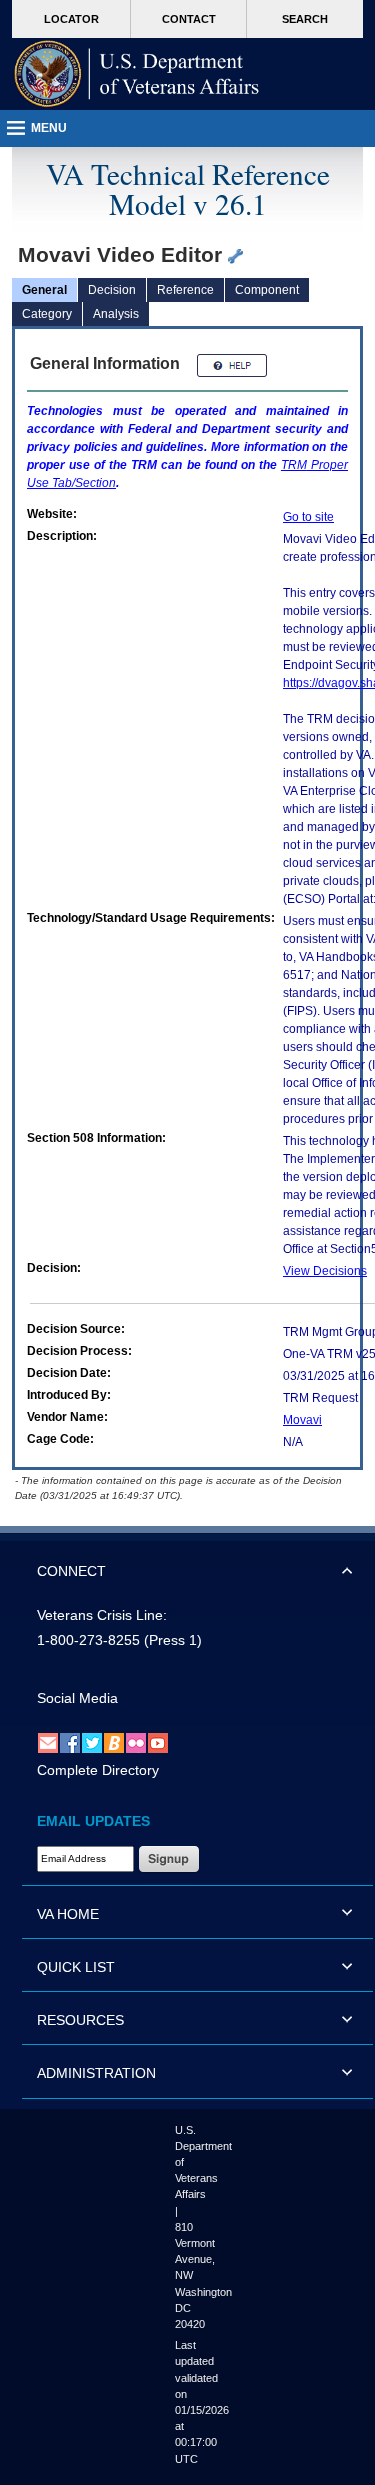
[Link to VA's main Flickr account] (136, 1742)
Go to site (308, 517)
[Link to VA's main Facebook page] (70, 1742)
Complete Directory (98, 1770)
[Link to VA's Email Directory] (48, 1742)
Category (47, 314)
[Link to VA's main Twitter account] (92, 1742)
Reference (185, 290)
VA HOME (68, 1914)
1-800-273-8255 (88, 1640)
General (44, 290)
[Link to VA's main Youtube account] (158, 1742)
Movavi (302, 1420)
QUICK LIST (76, 1967)
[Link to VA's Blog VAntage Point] (114, 1742)
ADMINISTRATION (96, 2073)
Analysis (116, 314)
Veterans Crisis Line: (102, 1615)
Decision (112, 290)
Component (267, 290)
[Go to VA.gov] (137, 74)
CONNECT (71, 1571)
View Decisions (325, 1271)
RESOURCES (80, 2020)
